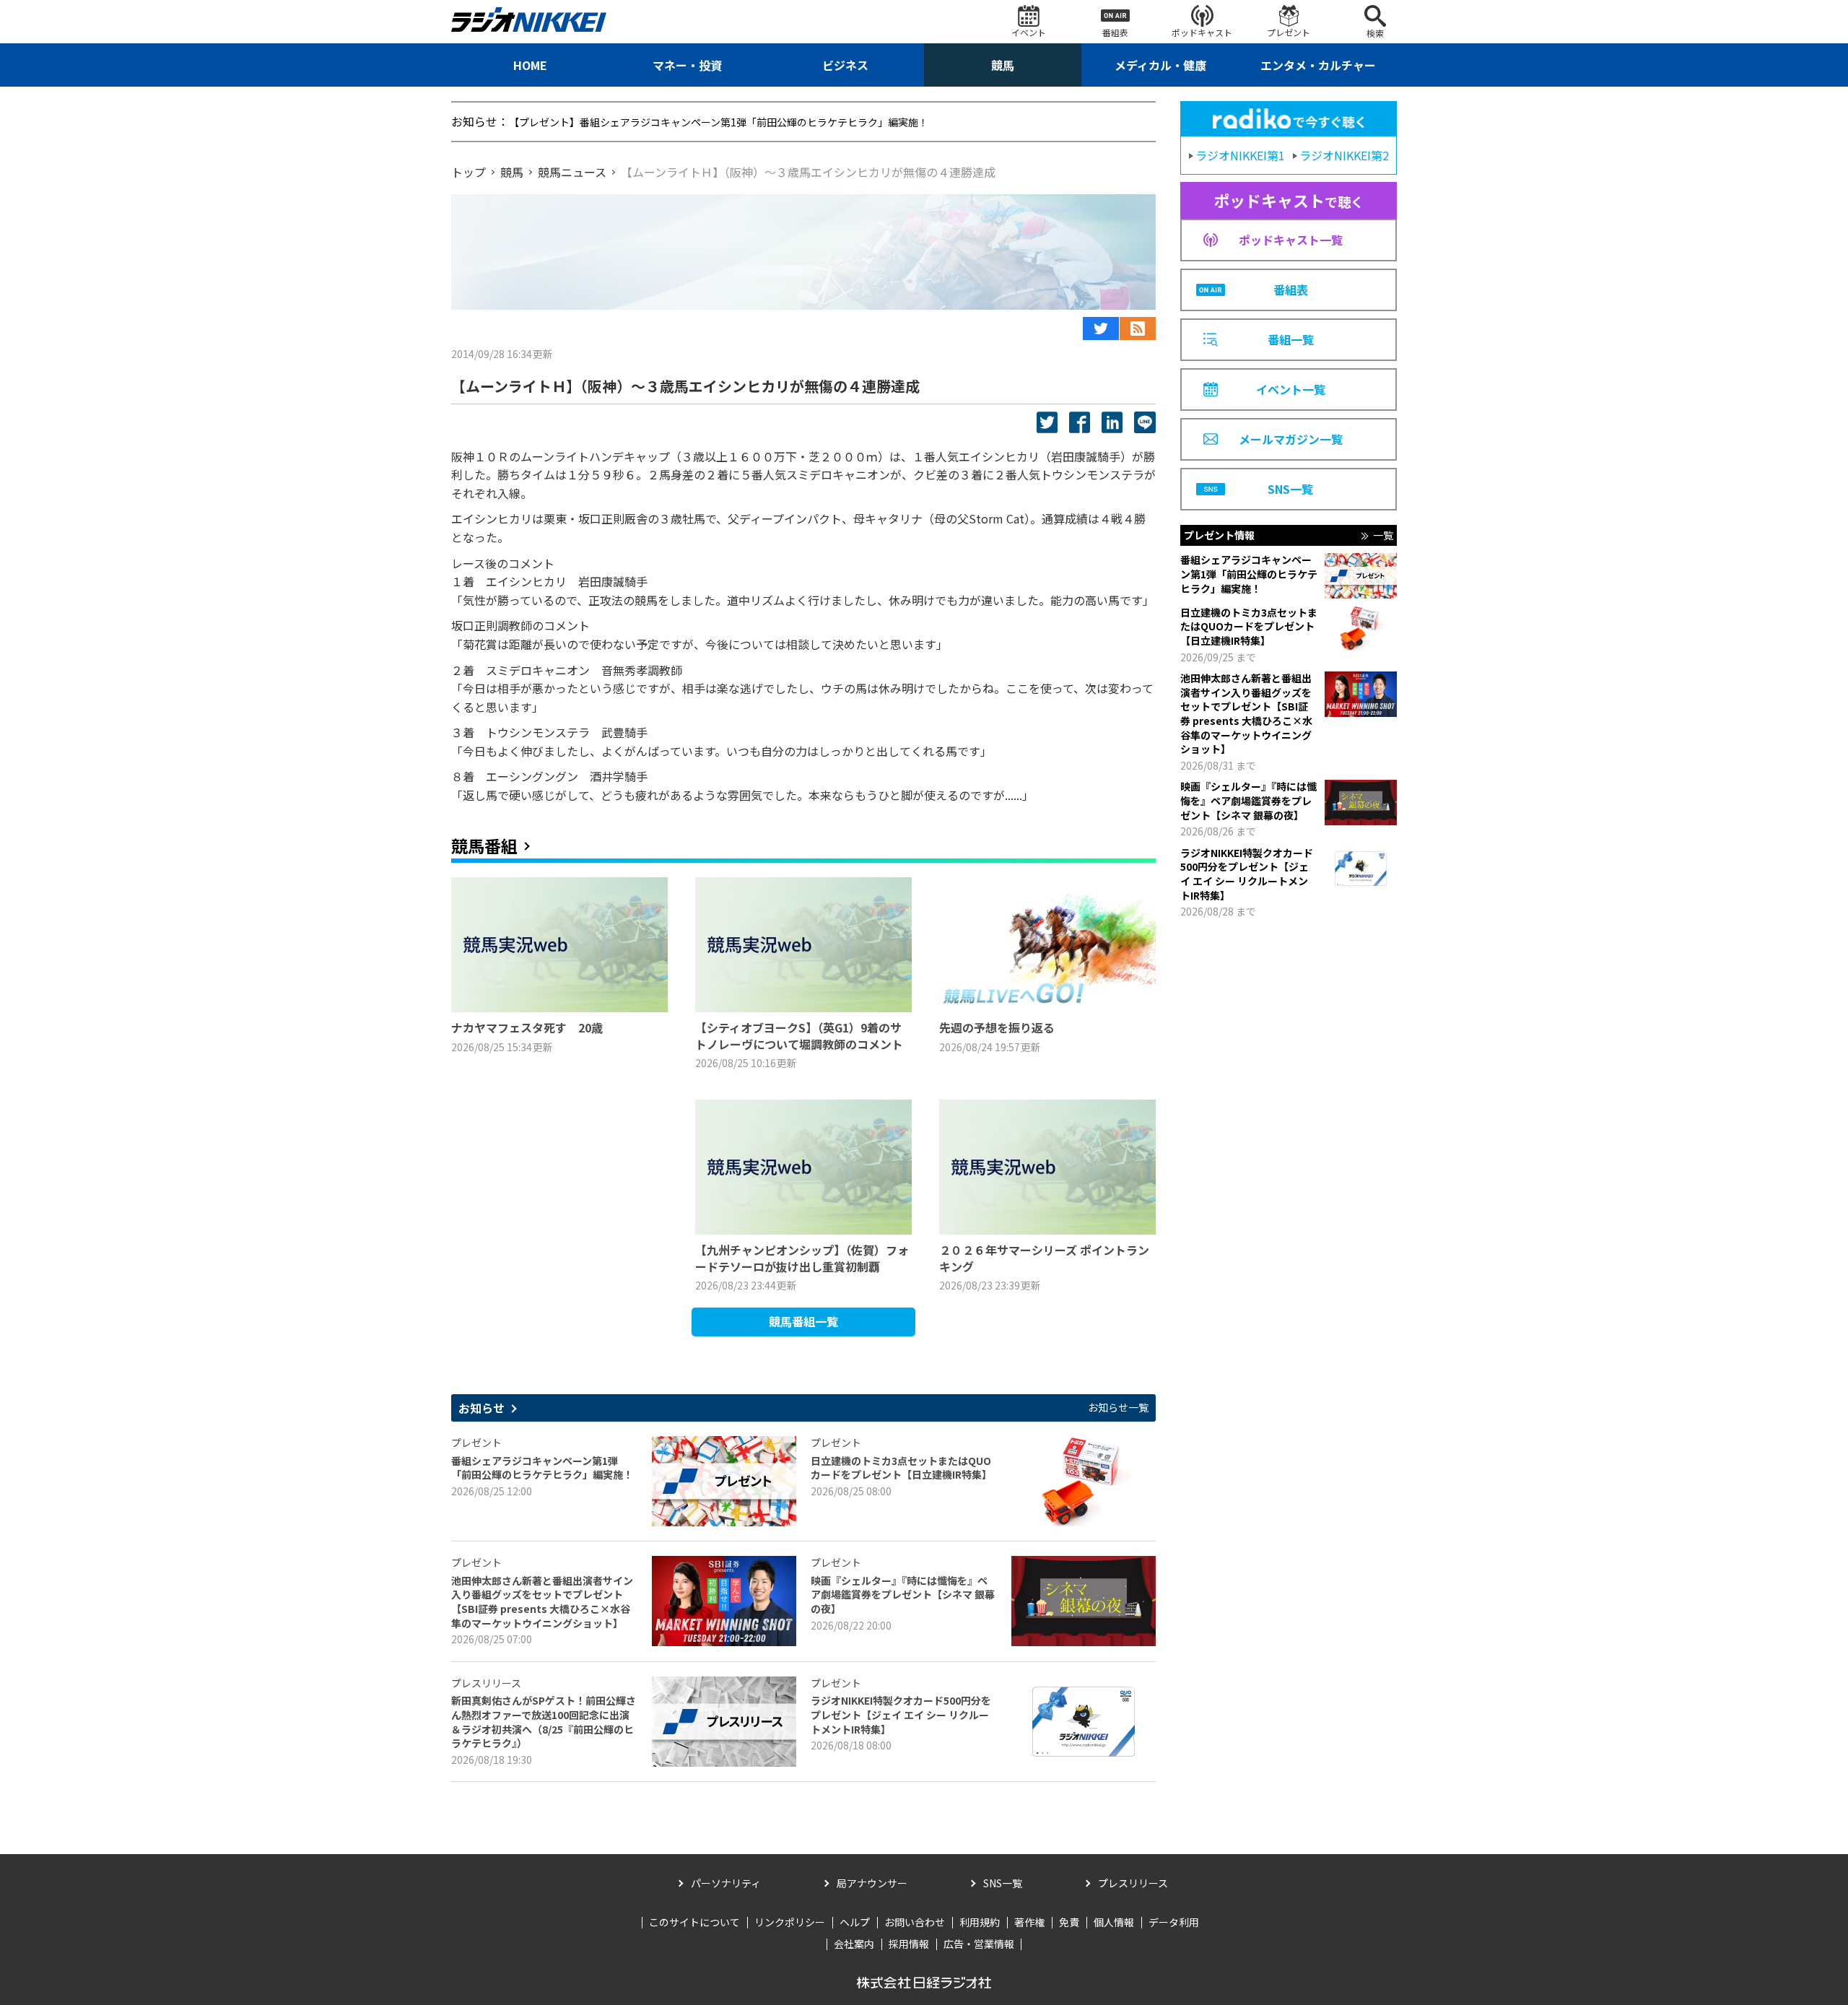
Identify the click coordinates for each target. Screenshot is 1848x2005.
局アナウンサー (872, 1883)
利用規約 (980, 1922)
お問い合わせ (915, 1922)
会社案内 (854, 1944)
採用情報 (909, 1944)
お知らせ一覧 (1118, 1408)
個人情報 (1114, 1922)
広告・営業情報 (979, 1944)
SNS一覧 (1003, 1883)
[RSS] (1138, 329)
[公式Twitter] (1101, 329)
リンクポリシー (790, 1922)
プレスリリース (1133, 1883)
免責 (1069, 1922)
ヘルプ (855, 1922)
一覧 (1383, 535)
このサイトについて (694, 1922)
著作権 (1029, 1922)
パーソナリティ (726, 1883)
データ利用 (1174, 1922)
